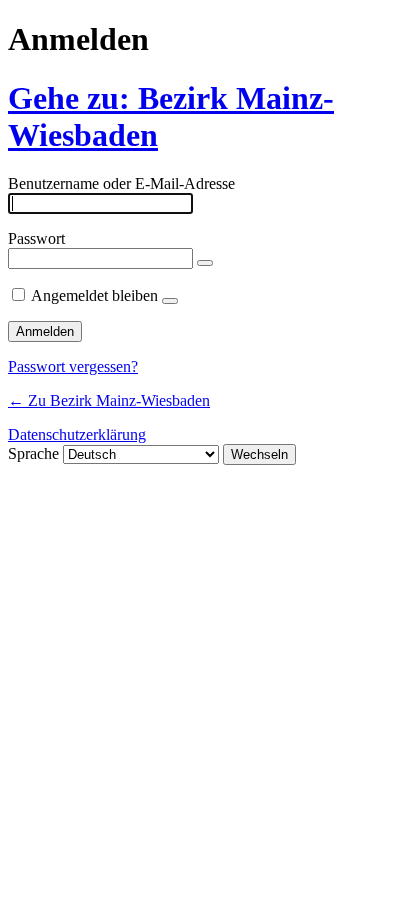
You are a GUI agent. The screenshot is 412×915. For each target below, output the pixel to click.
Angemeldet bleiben (94, 295)
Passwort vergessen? (73, 366)
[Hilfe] (170, 301)
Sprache (33, 453)
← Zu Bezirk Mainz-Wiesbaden (109, 400)
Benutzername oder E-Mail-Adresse (121, 183)
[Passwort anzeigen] (205, 263)
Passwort (36, 238)
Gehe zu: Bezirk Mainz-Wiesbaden (171, 116)
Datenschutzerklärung (77, 434)
